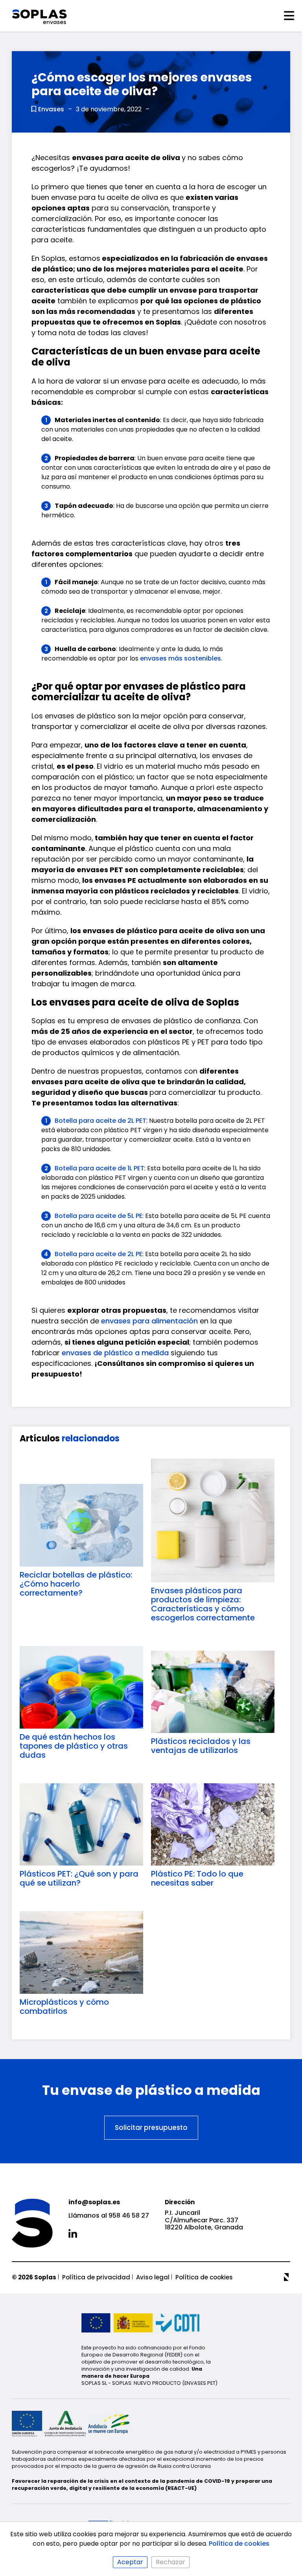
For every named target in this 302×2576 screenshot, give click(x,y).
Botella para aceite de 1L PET (99, 1168)
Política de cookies (204, 2277)
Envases (51, 109)
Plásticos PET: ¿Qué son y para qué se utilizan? (79, 1878)
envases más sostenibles (180, 658)
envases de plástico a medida (115, 1353)
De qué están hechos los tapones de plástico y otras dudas (74, 1746)
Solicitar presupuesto (151, 2128)
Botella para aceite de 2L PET (100, 1121)
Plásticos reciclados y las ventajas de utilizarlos (201, 1746)
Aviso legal (153, 2277)
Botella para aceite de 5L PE (99, 1216)
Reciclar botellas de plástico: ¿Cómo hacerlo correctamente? (76, 1584)
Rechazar (170, 2562)
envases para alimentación (149, 1321)
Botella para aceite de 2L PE (99, 1254)
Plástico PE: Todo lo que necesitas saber (197, 1878)
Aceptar (130, 2562)
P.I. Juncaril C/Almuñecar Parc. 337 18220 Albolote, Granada (204, 2220)
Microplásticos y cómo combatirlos (64, 2007)
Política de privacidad (96, 2277)
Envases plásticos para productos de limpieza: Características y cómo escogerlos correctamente (203, 1604)
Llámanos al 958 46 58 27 (109, 2216)
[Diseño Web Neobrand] (287, 2277)
